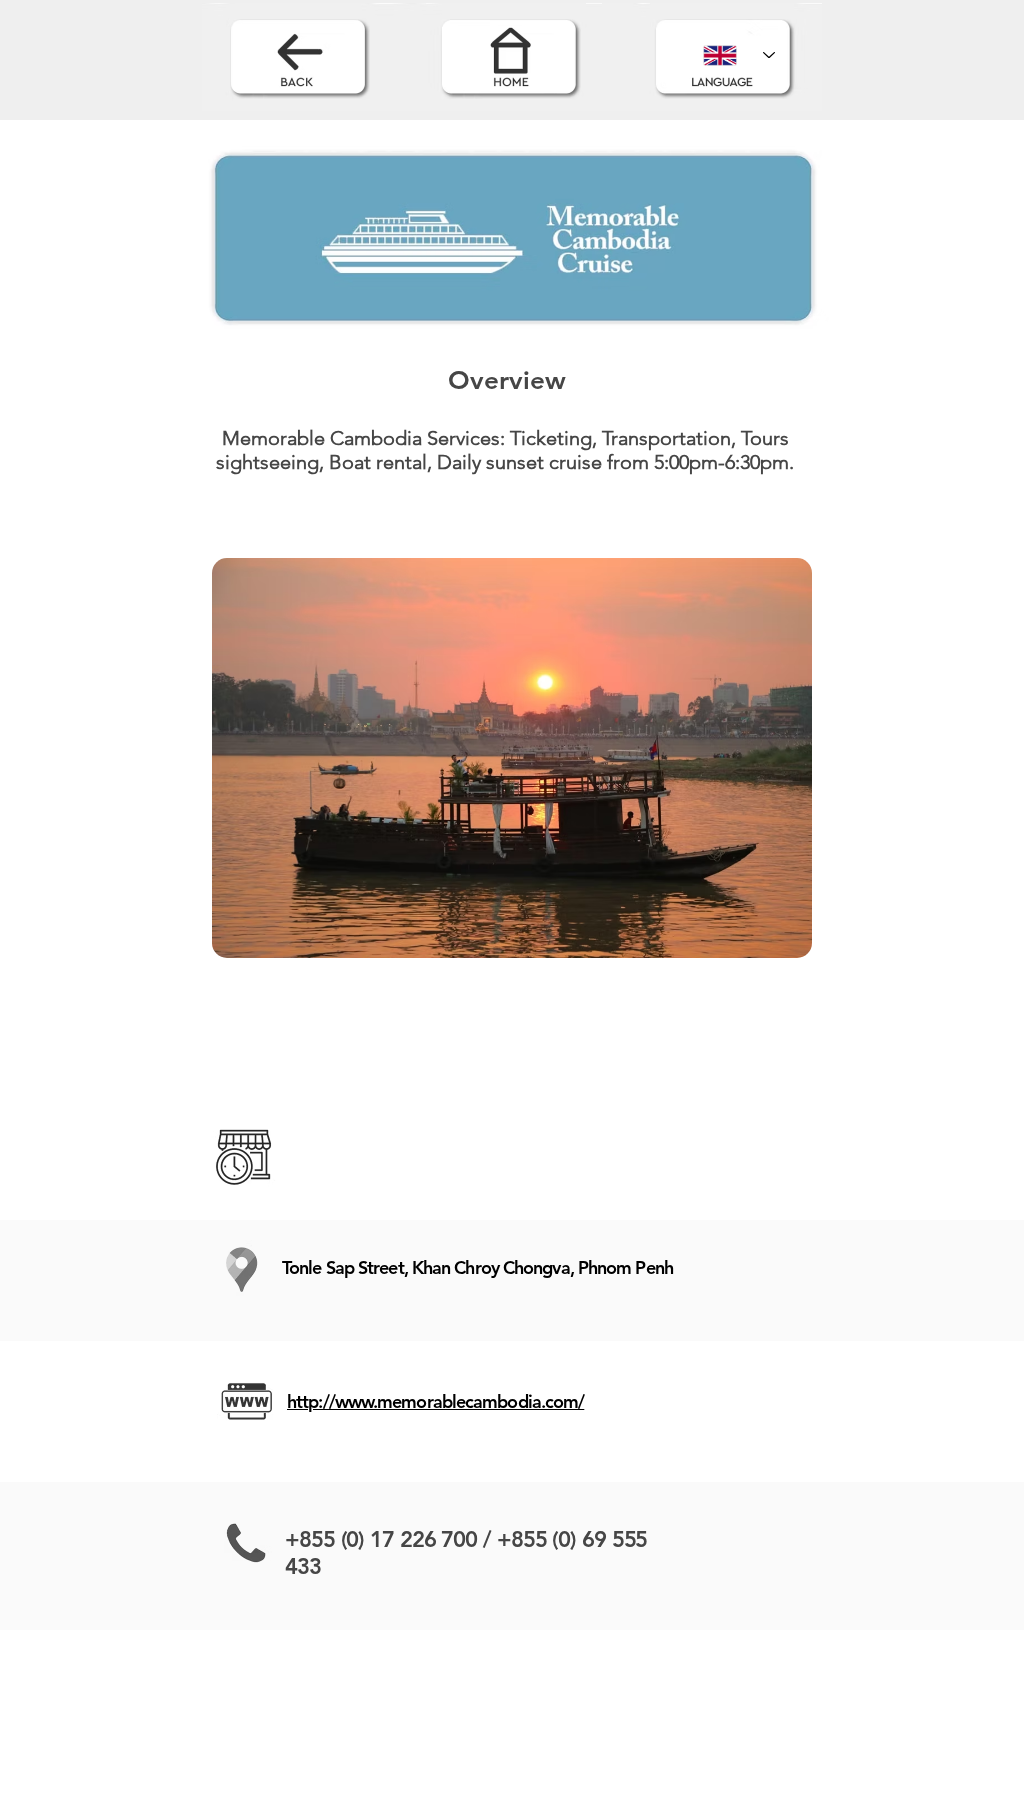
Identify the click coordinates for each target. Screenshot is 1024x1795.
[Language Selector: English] (739, 55)
